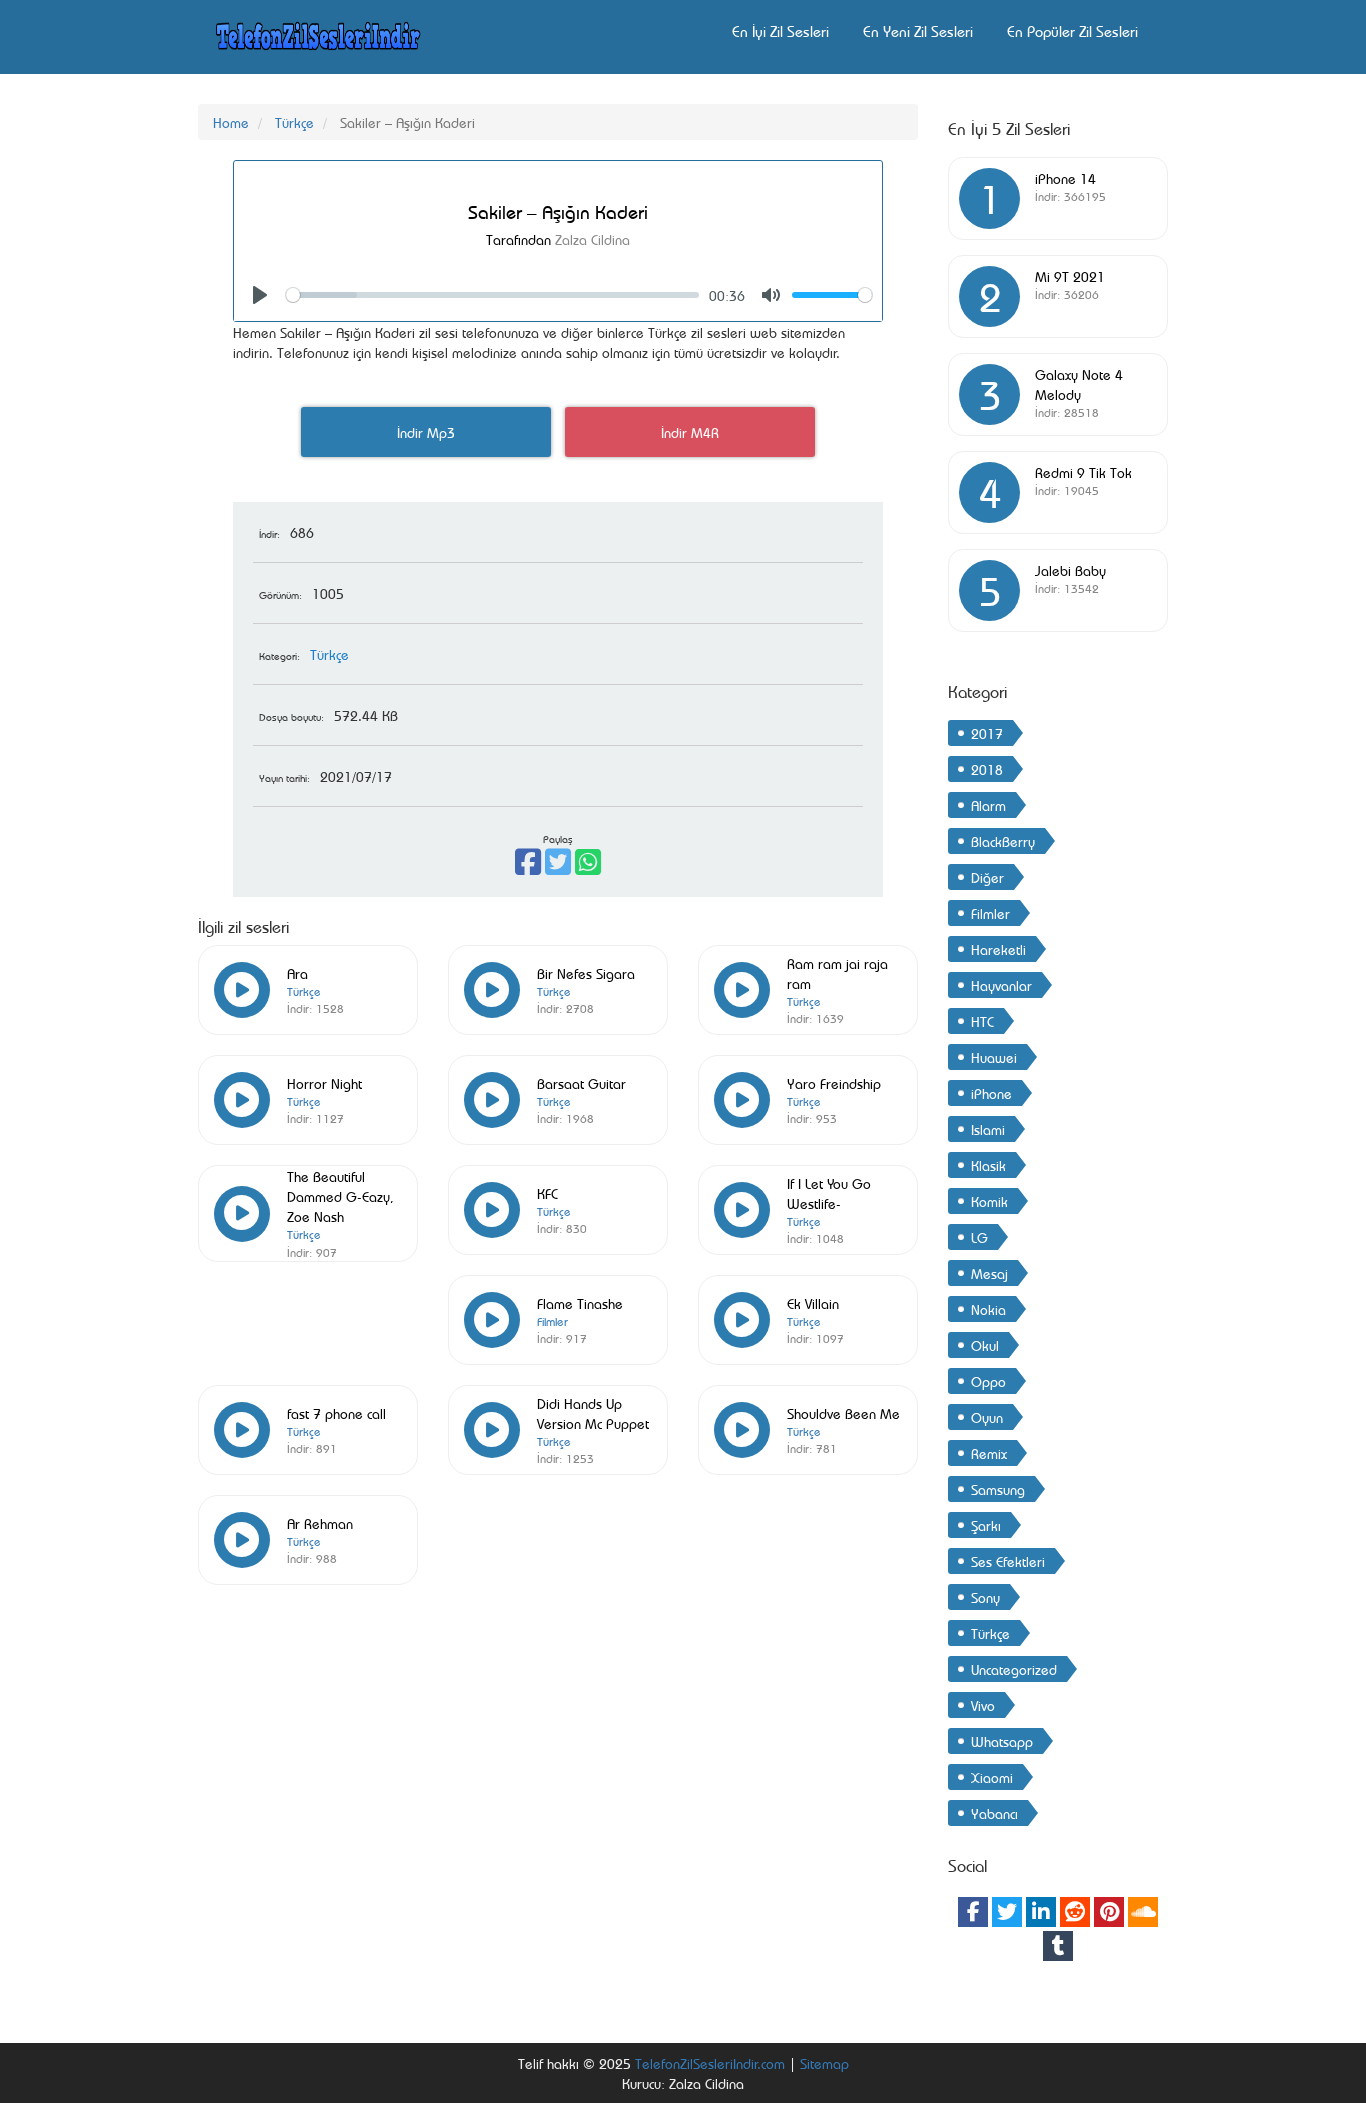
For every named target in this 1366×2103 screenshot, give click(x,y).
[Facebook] (973, 1912)
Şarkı (986, 1524)
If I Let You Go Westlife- (829, 1192)
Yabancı (994, 1812)
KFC (547, 1192)
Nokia (988, 1308)
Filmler (552, 1321)
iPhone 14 (1065, 177)
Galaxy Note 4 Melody (1079, 383)
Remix (989, 1452)
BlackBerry (1003, 840)
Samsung (998, 1488)
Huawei (994, 1056)
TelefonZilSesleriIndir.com (710, 2062)
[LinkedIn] (1041, 1912)
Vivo (983, 1704)
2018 (987, 768)
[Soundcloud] (1143, 1912)
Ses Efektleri (1008, 1560)
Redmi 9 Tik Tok (1083, 471)
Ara (297, 972)
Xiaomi (992, 1776)
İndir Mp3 (426, 431)
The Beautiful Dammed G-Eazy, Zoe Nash (340, 1195)
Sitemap (824, 2062)
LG (979, 1236)
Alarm (988, 804)
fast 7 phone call (336, 1412)
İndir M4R (690, 431)
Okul (985, 1344)
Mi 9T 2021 (1070, 275)
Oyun (987, 1416)
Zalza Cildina (592, 238)
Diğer (987, 876)
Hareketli (998, 948)
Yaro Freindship (834, 1082)
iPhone (991, 1092)
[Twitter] (1007, 1912)
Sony (985, 1596)
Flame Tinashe (580, 1302)
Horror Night (324, 1082)
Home (231, 121)
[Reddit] (1075, 1912)
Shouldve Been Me (843, 1412)
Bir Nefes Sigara (586, 972)
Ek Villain (813, 1302)
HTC (982, 1020)
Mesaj (989, 1272)
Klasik (988, 1164)
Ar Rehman (320, 1522)
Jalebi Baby (1070, 569)
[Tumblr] (1058, 1946)
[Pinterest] (1109, 1912)
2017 (987, 732)
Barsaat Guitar (581, 1082)
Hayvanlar (1001, 984)
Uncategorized (1014, 1668)
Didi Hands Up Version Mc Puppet (593, 1412)
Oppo (988, 1380)
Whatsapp (1002, 1740)
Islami (988, 1128)
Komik (989, 1200)
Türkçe (294, 121)
